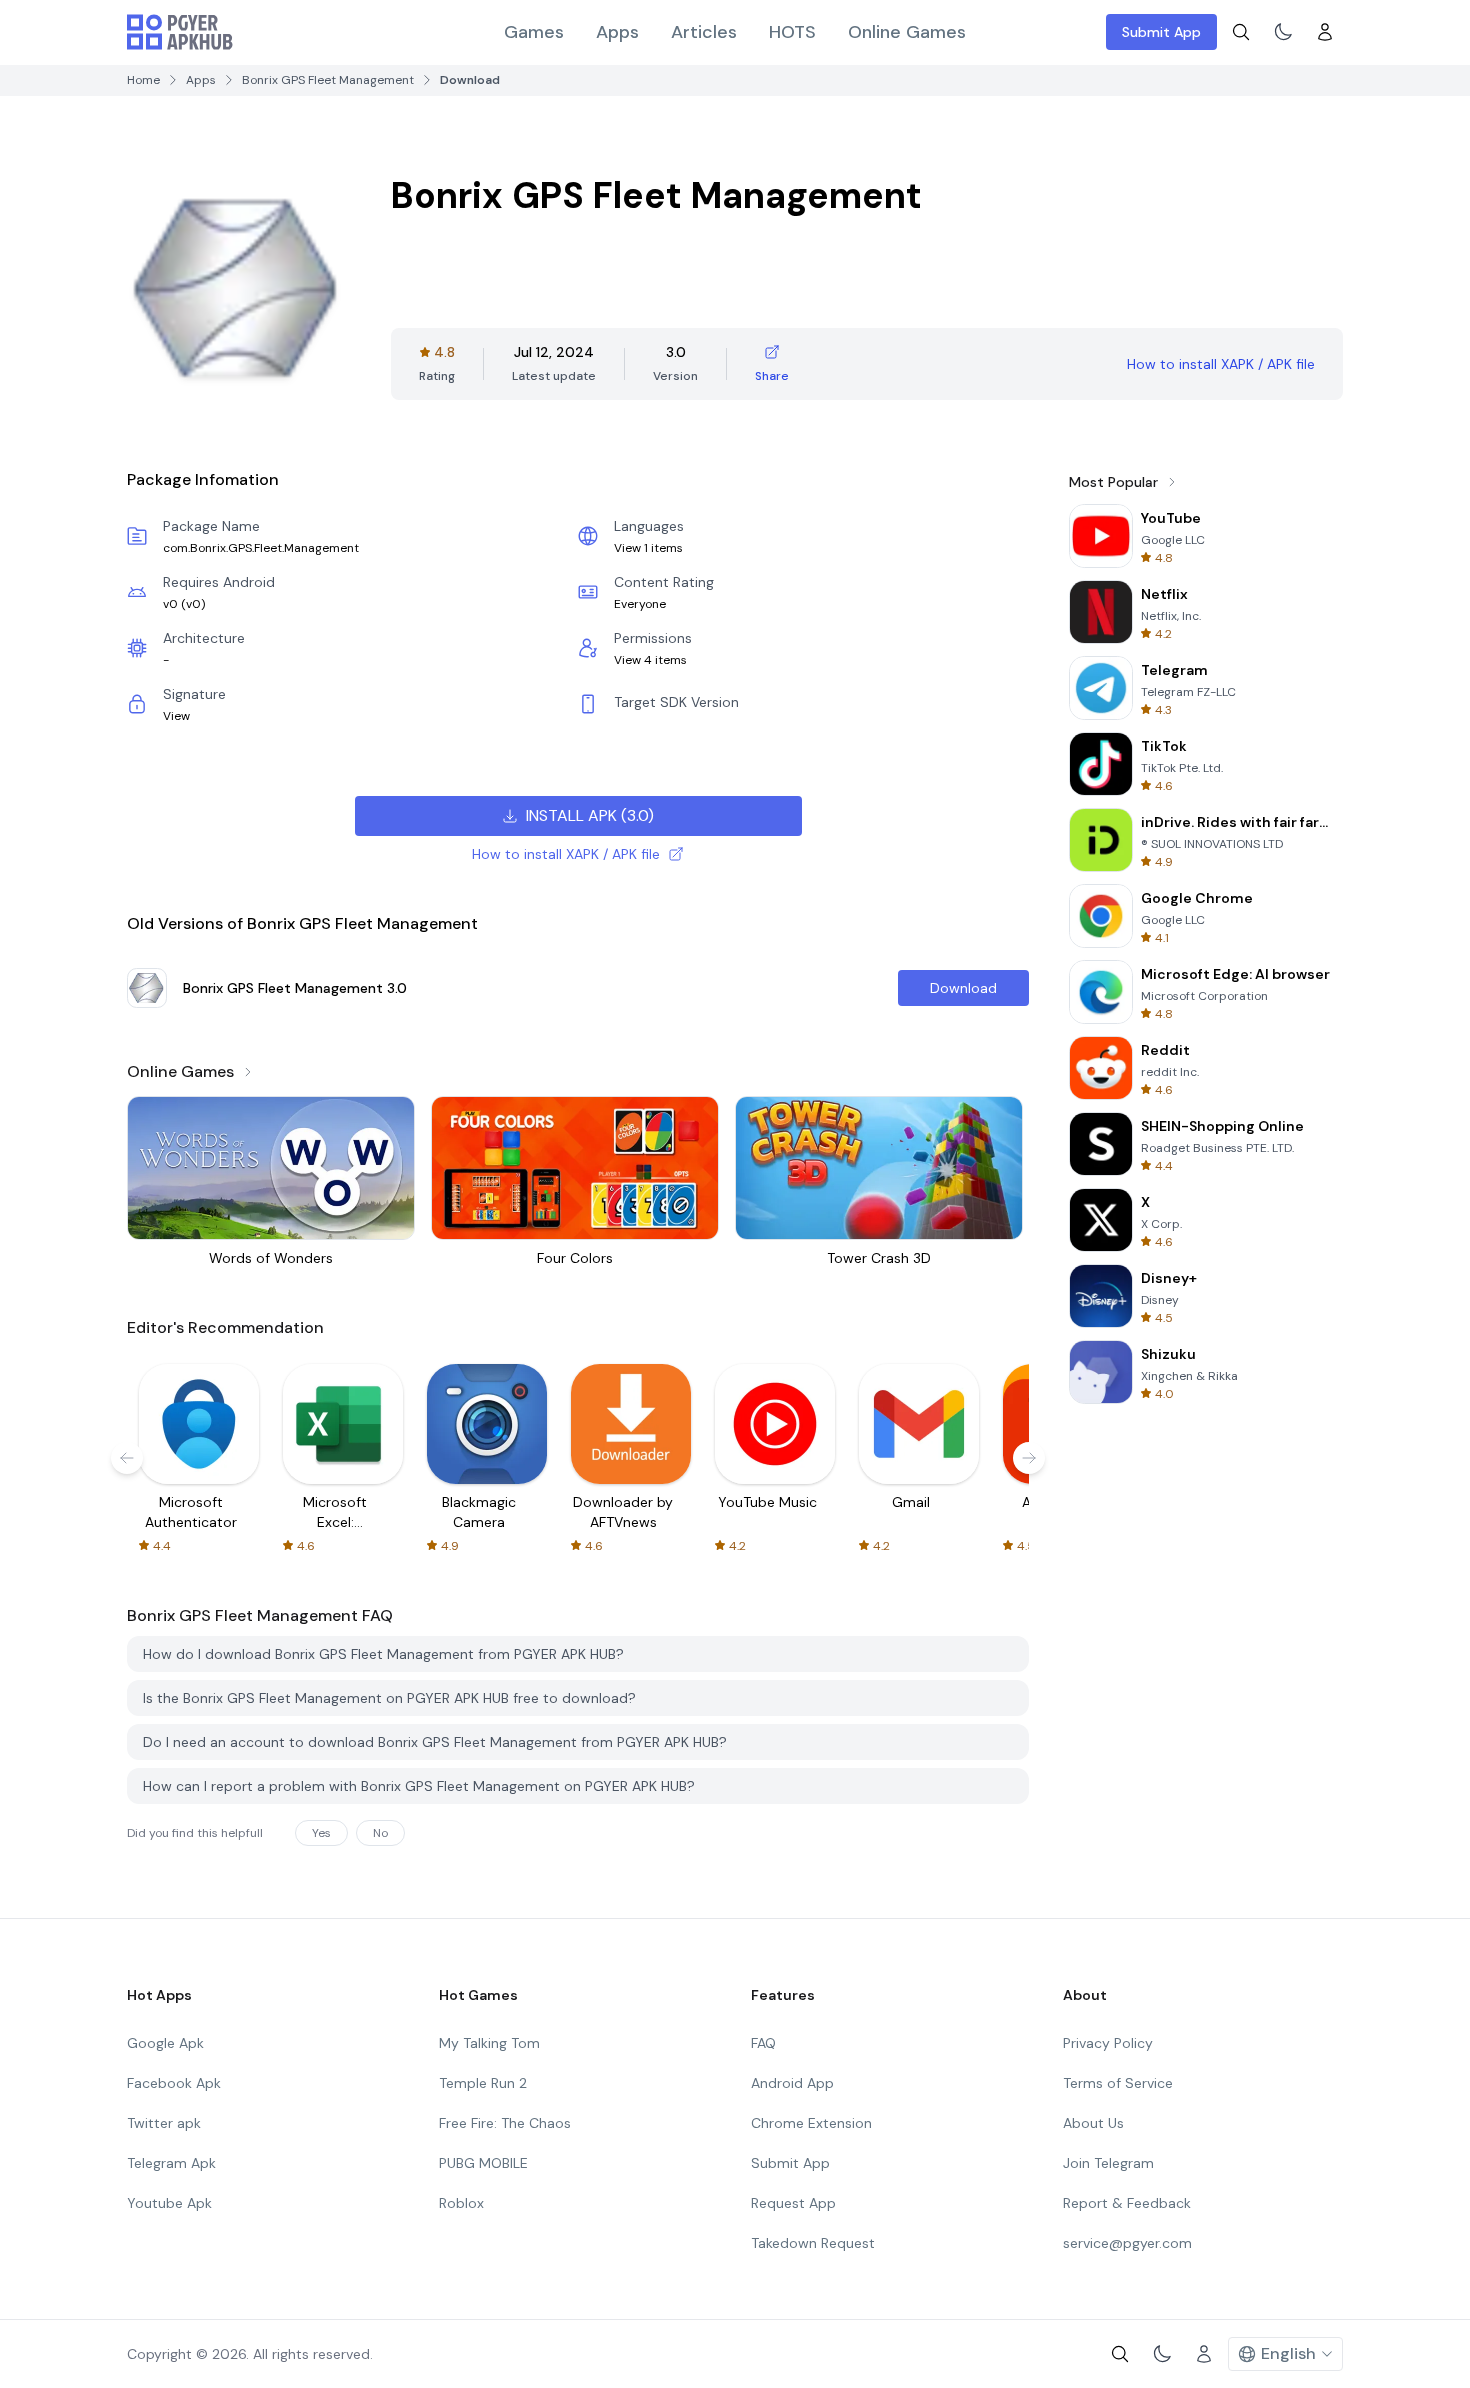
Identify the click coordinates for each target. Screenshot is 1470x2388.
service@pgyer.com (1127, 2243)
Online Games (907, 32)
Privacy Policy (1108, 2043)
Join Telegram (1108, 2163)
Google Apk (165, 2043)
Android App (792, 2083)
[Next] (1029, 1458)
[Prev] (127, 1458)
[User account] (1325, 32)
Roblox (461, 2203)
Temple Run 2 (483, 2083)
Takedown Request (813, 2243)
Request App (793, 2203)
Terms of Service (1118, 2083)
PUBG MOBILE (483, 2163)
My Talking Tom (489, 2043)
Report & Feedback (1127, 2203)
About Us (1093, 2123)
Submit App (1161, 32)
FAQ (763, 2043)
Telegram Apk (171, 2163)
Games (534, 32)
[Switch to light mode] (1283, 32)
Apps (617, 32)
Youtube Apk (169, 2203)
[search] (1241, 32)
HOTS (792, 32)
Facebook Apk (174, 2083)
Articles (704, 32)
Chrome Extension (811, 2123)
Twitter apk (164, 2123)
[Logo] (180, 32)
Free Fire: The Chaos (505, 2123)
